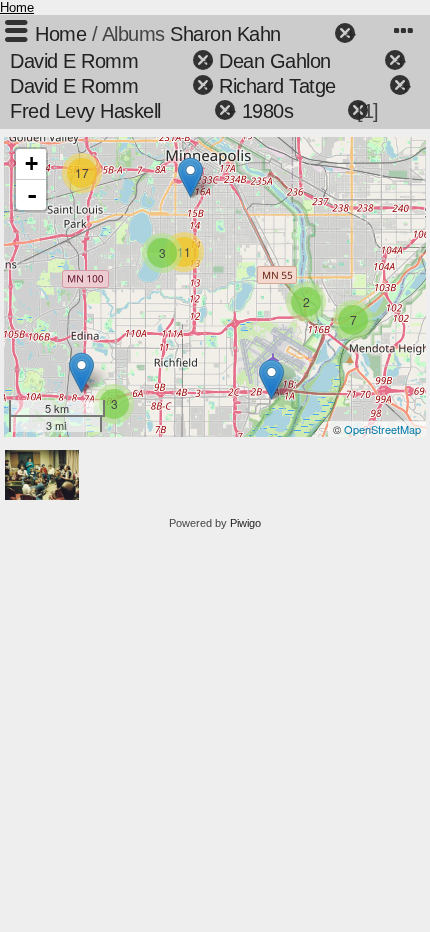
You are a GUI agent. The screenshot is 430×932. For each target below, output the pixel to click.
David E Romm (74, 61)
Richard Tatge (277, 86)
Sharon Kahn (225, 34)
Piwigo (245, 523)
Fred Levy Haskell (85, 111)
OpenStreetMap (382, 429)
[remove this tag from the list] (310, 34)
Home (17, 7)
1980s (268, 111)
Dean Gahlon (275, 61)
